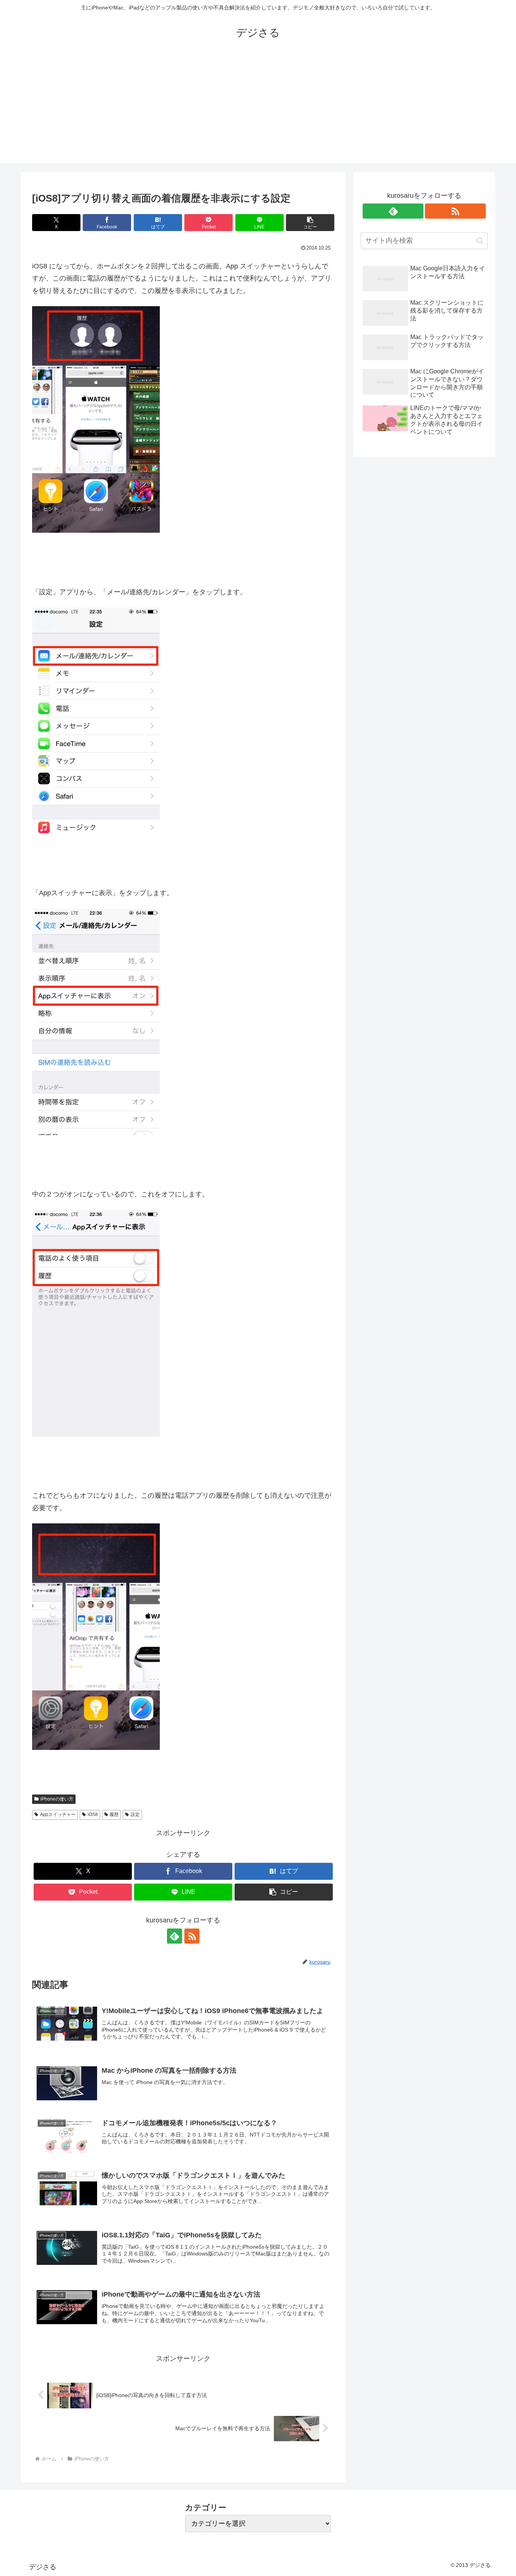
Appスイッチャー (58, 1814)
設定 (135, 1814)
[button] (310, 223)
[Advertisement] (258, 110)
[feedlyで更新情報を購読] (175, 1936)
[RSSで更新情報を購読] (192, 1936)
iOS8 (93, 1814)
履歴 (114, 1814)
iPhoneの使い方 (57, 1799)
